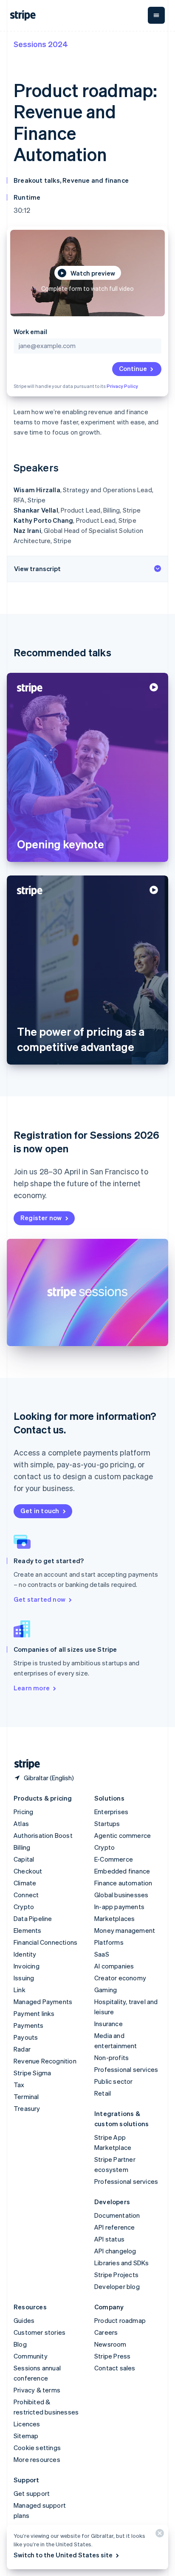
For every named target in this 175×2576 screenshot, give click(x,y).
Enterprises (111, 1812)
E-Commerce (114, 1859)
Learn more (32, 1688)
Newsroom (110, 2344)
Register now (41, 1218)
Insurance (109, 2024)
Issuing (24, 1978)
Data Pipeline (33, 1918)
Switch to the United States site (63, 2555)
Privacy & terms (37, 2390)
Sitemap (26, 2436)
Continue (133, 368)
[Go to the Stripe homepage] (24, 1764)
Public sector (114, 2081)
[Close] (158, 2535)
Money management (125, 1930)
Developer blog (117, 2286)
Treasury (27, 2108)
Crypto (24, 1907)
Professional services (126, 2069)
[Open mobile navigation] (156, 15)
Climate (25, 1883)
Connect (26, 1895)
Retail (103, 2093)
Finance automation (123, 1883)
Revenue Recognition (45, 2061)
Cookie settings (37, 2448)
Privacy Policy (122, 386)
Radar (22, 2049)
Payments (29, 2025)
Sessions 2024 (41, 44)
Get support (32, 2493)
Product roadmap (120, 2320)
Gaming (106, 1990)
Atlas (21, 1823)
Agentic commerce (123, 1835)
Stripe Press (112, 2356)
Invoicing (27, 1966)
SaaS (102, 1954)
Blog (20, 2344)
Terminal (26, 2096)
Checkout (28, 1871)
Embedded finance (122, 1871)
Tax (19, 2085)
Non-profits (111, 2057)
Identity (25, 1954)
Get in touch (40, 1511)
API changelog (115, 2251)
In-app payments (119, 1907)
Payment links (34, 2013)
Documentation (117, 2215)
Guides (24, 2320)
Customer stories (40, 2332)
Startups (107, 1823)
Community (31, 2356)
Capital (24, 1859)
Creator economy (120, 1978)
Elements (28, 1930)
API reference (115, 2227)
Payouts (26, 2037)
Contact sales (115, 2368)
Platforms (109, 1942)
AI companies (114, 1966)
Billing (22, 1847)
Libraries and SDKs (122, 2263)
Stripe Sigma (32, 2073)
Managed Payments (43, 2002)
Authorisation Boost (43, 1835)
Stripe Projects (116, 2275)
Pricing (23, 1812)
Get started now (40, 1599)
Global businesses (121, 1895)
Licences (27, 2424)
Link (20, 1990)
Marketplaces (114, 1918)
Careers (106, 2332)
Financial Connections (45, 1942)
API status (109, 2239)
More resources (37, 2459)
